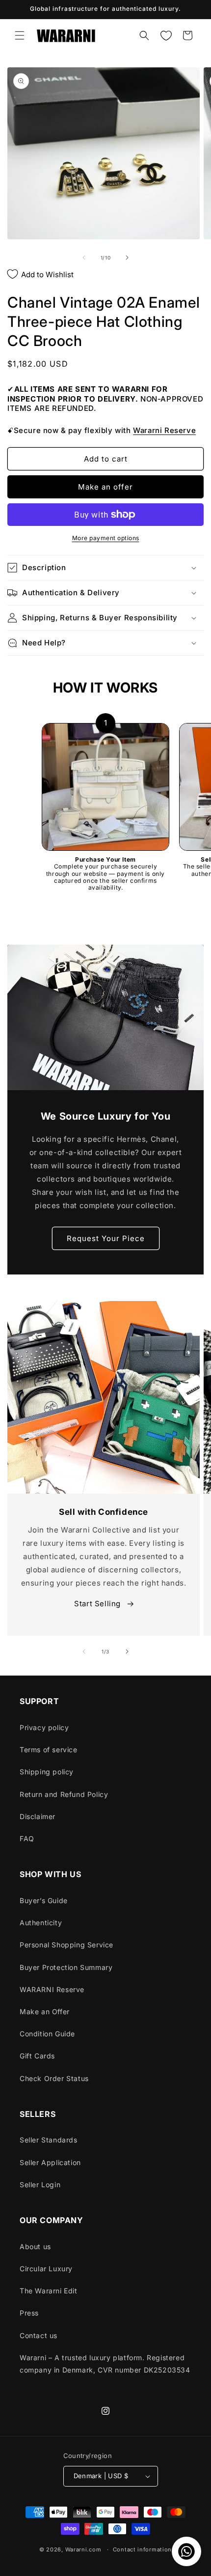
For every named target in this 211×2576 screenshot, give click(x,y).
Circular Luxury (46, 2269)
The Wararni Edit (49, 2291)
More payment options (106, 538)
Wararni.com (83, 2549)
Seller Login (40, 2185)
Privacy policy (44, 1727)
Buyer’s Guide (44, 1900)
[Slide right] (127, 258)
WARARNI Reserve (52, 1989)
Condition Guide (47, 2034)
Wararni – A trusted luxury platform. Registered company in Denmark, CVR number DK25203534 (105, 2364)
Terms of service (49, 1750)
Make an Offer (45, 2012)
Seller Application (50, 2162)
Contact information (142, 2549)
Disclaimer (38, 1816)
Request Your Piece (106, 1238)
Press (29, 2313)
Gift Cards (37, 2056)
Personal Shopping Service (66, 1945)
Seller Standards (49, 2140)
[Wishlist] (166, 35)
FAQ (27, 1838)
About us (35, 2246)
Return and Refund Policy (64, 1794)
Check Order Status (54, 2078)
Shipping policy (47, 1772)
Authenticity (41, 1923)
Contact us (39, 2335)
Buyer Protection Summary (66, 1967)
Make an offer (105, 487)
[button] (20, 35)
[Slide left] (84, 258)
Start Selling (98, 1604)
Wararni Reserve (164, 430)
